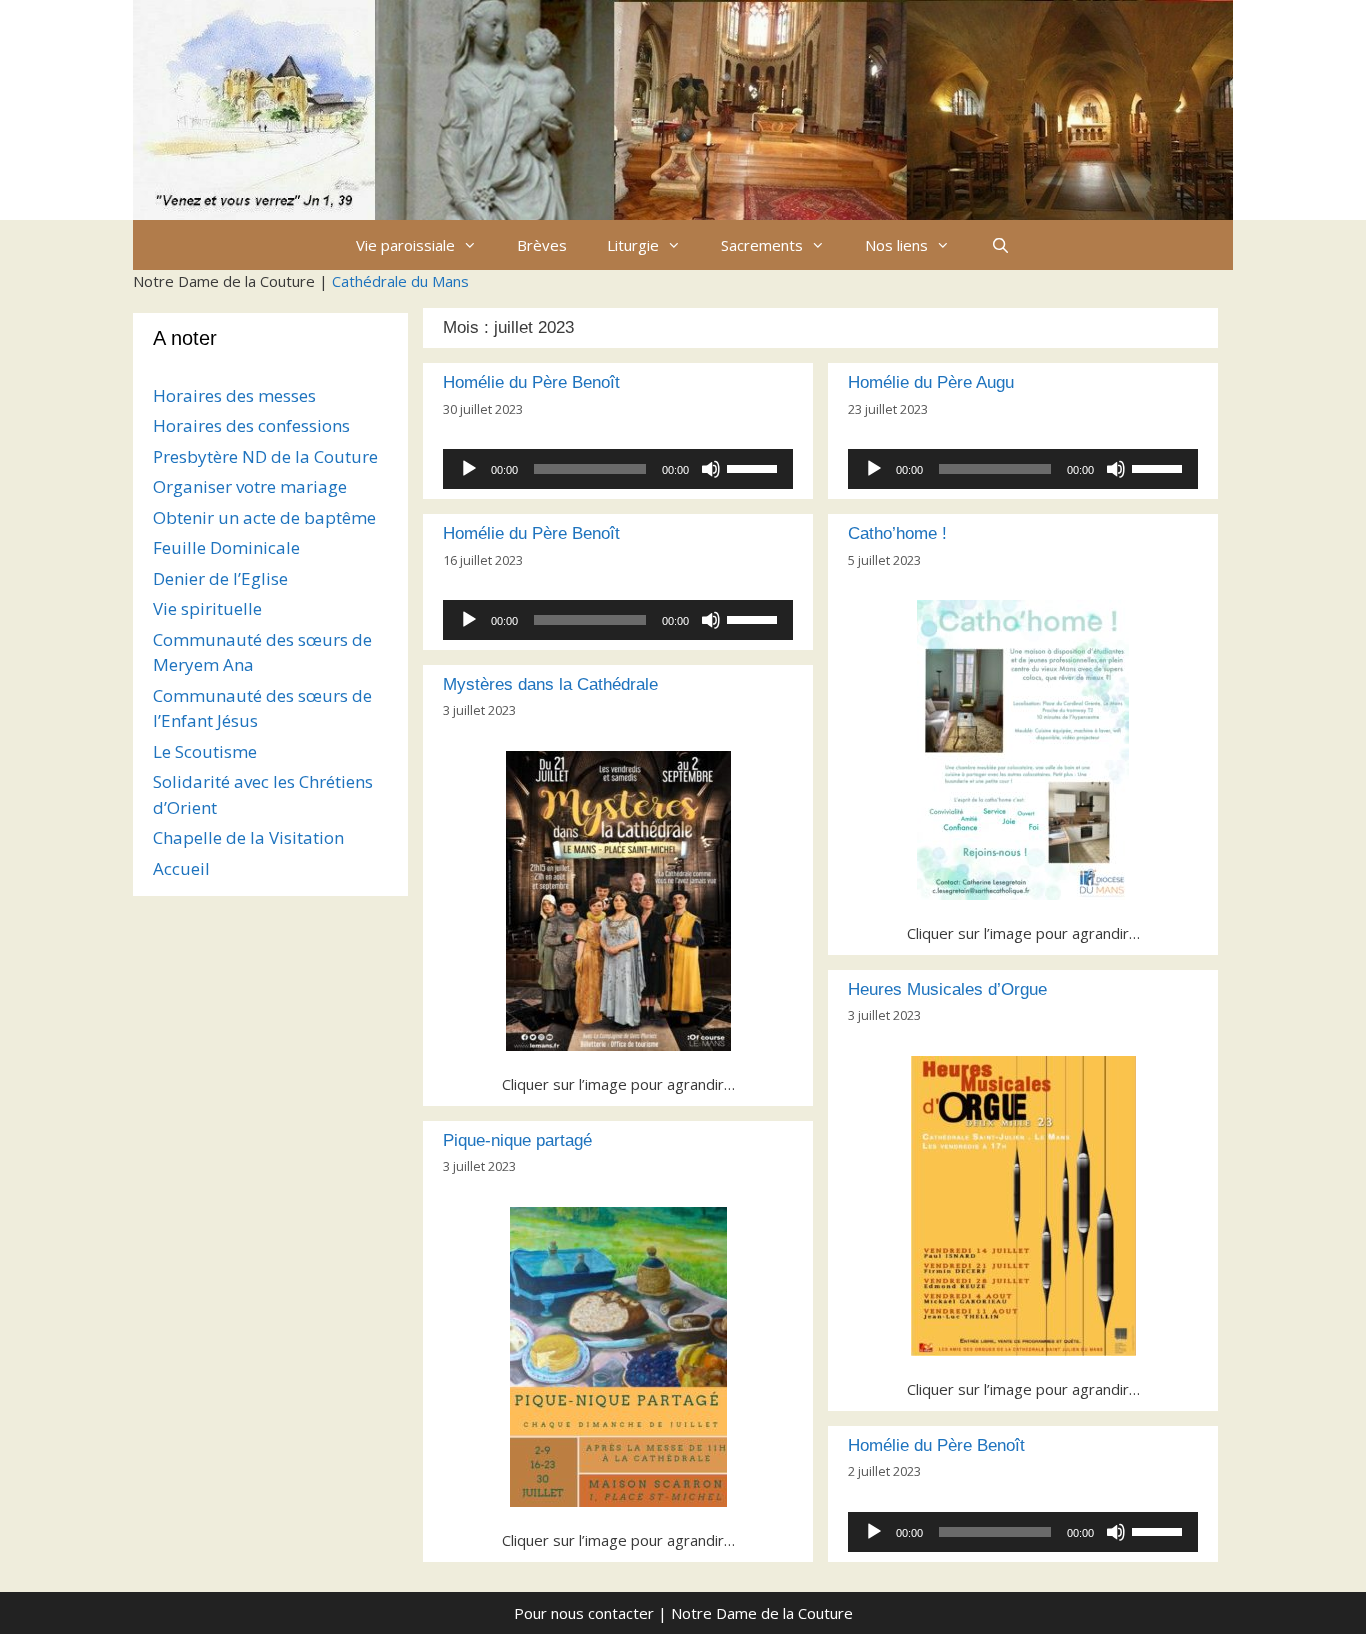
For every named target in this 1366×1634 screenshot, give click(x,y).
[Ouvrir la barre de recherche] (999, 245)
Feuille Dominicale (226, 547)
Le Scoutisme (205, 751)
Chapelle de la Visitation (248, 837)
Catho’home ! (897, 533)
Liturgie (633, 245)
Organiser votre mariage (250, 486)
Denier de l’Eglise (220, 578)
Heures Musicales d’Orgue (947, 989)
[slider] (755, 467)
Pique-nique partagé (517, 1140)
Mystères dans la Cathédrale (550, 684)
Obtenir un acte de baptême (264, 517)
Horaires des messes (234, 395)
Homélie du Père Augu (931, 382)
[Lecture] (469, 469)
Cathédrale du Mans (400, 281)
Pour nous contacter (584, 1613)
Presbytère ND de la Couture (265, 456)
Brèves (542, 245)
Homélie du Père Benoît (531, 382)
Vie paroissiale (405, 245)
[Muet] (711, 469)
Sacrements (762, 245)
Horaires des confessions (251, 425)
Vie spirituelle (207, 608)
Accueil (181, 868)
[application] (618, 469)
